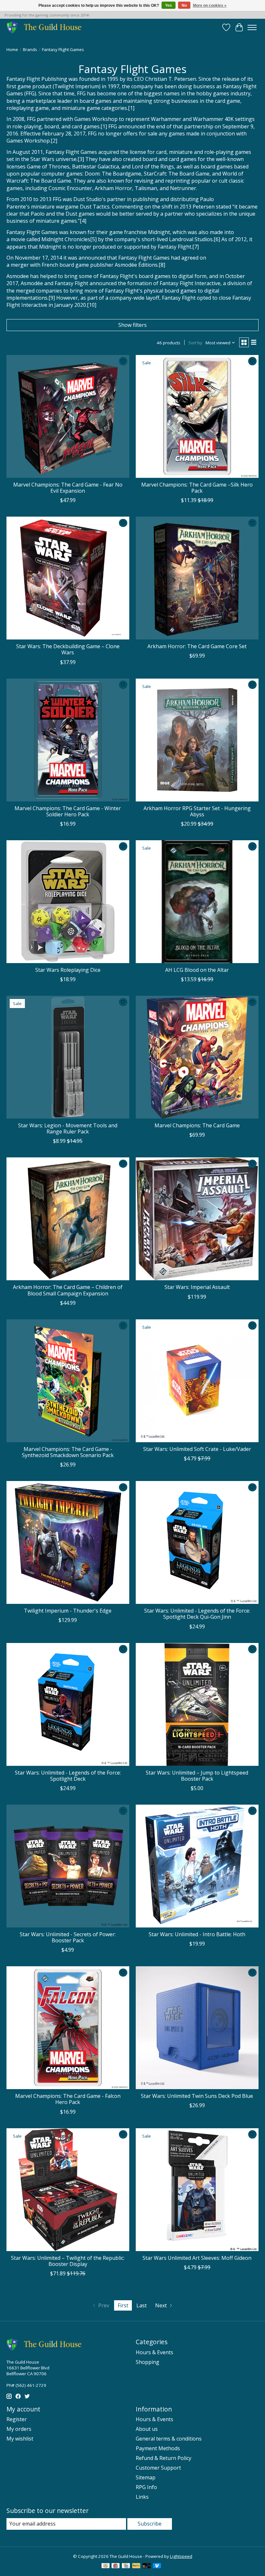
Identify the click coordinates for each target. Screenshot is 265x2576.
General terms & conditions (169, 2439)
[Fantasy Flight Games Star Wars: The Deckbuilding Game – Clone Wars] (68, 578)
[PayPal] (136, 2566)
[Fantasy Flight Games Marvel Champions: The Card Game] (197, 1057)
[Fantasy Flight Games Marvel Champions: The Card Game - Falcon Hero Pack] (68, 2028)
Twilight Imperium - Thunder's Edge (68, 1611)
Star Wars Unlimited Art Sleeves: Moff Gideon (197, 2258)
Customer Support (158, 2468)
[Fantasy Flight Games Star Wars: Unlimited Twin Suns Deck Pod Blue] (197, 2028)
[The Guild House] (46, 27)
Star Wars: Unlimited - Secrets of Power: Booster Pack (68, 1937)
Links (142, 2497)
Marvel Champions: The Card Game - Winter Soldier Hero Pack (68, 811)
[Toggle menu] (252, 27)
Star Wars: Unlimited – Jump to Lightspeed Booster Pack (197, 1776)
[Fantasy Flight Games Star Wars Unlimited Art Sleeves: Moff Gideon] (197, 2190)
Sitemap (146, 2477)
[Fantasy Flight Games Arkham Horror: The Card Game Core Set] (197, 578)
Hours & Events (154, 2352)
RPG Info (146, 2487)
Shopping (148, 2362)
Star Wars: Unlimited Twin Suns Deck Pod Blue (197, 2096)
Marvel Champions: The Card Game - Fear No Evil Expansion (68, 488)
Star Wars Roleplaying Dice (68, 970)
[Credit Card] (126, 2566)
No (184, 5)
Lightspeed (181, 2556)
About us (147, 2429)
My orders (19, 2429)
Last (142, 2305)
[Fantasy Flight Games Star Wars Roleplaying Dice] (68, 902)
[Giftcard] (116, 2566)
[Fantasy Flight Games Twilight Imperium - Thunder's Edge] (68, 1542)
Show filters (132, 325)
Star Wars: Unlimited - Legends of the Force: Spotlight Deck (68, 1776)
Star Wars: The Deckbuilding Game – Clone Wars (68, 649)
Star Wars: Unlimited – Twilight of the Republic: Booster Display (68, 2261)
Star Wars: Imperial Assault (197, 1287)
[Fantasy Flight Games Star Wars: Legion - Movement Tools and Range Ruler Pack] (68, 1057)
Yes (169, 5)
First (123, 2305)
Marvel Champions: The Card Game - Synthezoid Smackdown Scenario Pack (68, 1452)
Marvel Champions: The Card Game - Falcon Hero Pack (68, 2099)
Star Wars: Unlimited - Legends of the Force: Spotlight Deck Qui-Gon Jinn (197, 1614)
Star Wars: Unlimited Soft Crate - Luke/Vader (197, 1449)
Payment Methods (158, 2448)
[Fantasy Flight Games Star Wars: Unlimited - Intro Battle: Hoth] (197, 1866)
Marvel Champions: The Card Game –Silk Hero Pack (197, 488)
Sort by (195, 343)
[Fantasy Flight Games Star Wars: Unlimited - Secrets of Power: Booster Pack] (68, 1866)
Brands (30, 49)
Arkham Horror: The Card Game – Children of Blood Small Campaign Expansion (68, 1290)
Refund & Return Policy (164, 2458)
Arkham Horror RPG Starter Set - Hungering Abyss (197, 811)
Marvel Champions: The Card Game (197, 1125)
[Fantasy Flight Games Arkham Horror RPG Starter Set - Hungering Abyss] (197, 740)
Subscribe (150, 2524)
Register (17, 2419)
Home (12, 49)
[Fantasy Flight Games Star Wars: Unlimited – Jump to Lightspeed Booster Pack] (197, 1704)
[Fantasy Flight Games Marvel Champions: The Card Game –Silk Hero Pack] (197, 416)
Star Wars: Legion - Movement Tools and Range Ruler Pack (68, 1128)
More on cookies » (210, 5)
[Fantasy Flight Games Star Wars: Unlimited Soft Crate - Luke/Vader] (197, 1381)
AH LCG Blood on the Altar (197, 970)
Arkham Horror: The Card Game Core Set (197, 646)
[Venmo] (157, 2566)
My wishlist (20, 2439)
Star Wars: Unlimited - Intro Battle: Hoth (197, 1934)
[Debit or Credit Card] (147, 2566)
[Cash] (106, 2566)
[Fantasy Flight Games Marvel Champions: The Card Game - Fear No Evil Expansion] (68, 416)
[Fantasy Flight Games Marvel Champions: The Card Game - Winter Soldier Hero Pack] (68, 740)
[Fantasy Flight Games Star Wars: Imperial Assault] (197, 1219)
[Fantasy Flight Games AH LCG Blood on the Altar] (197, 902)
